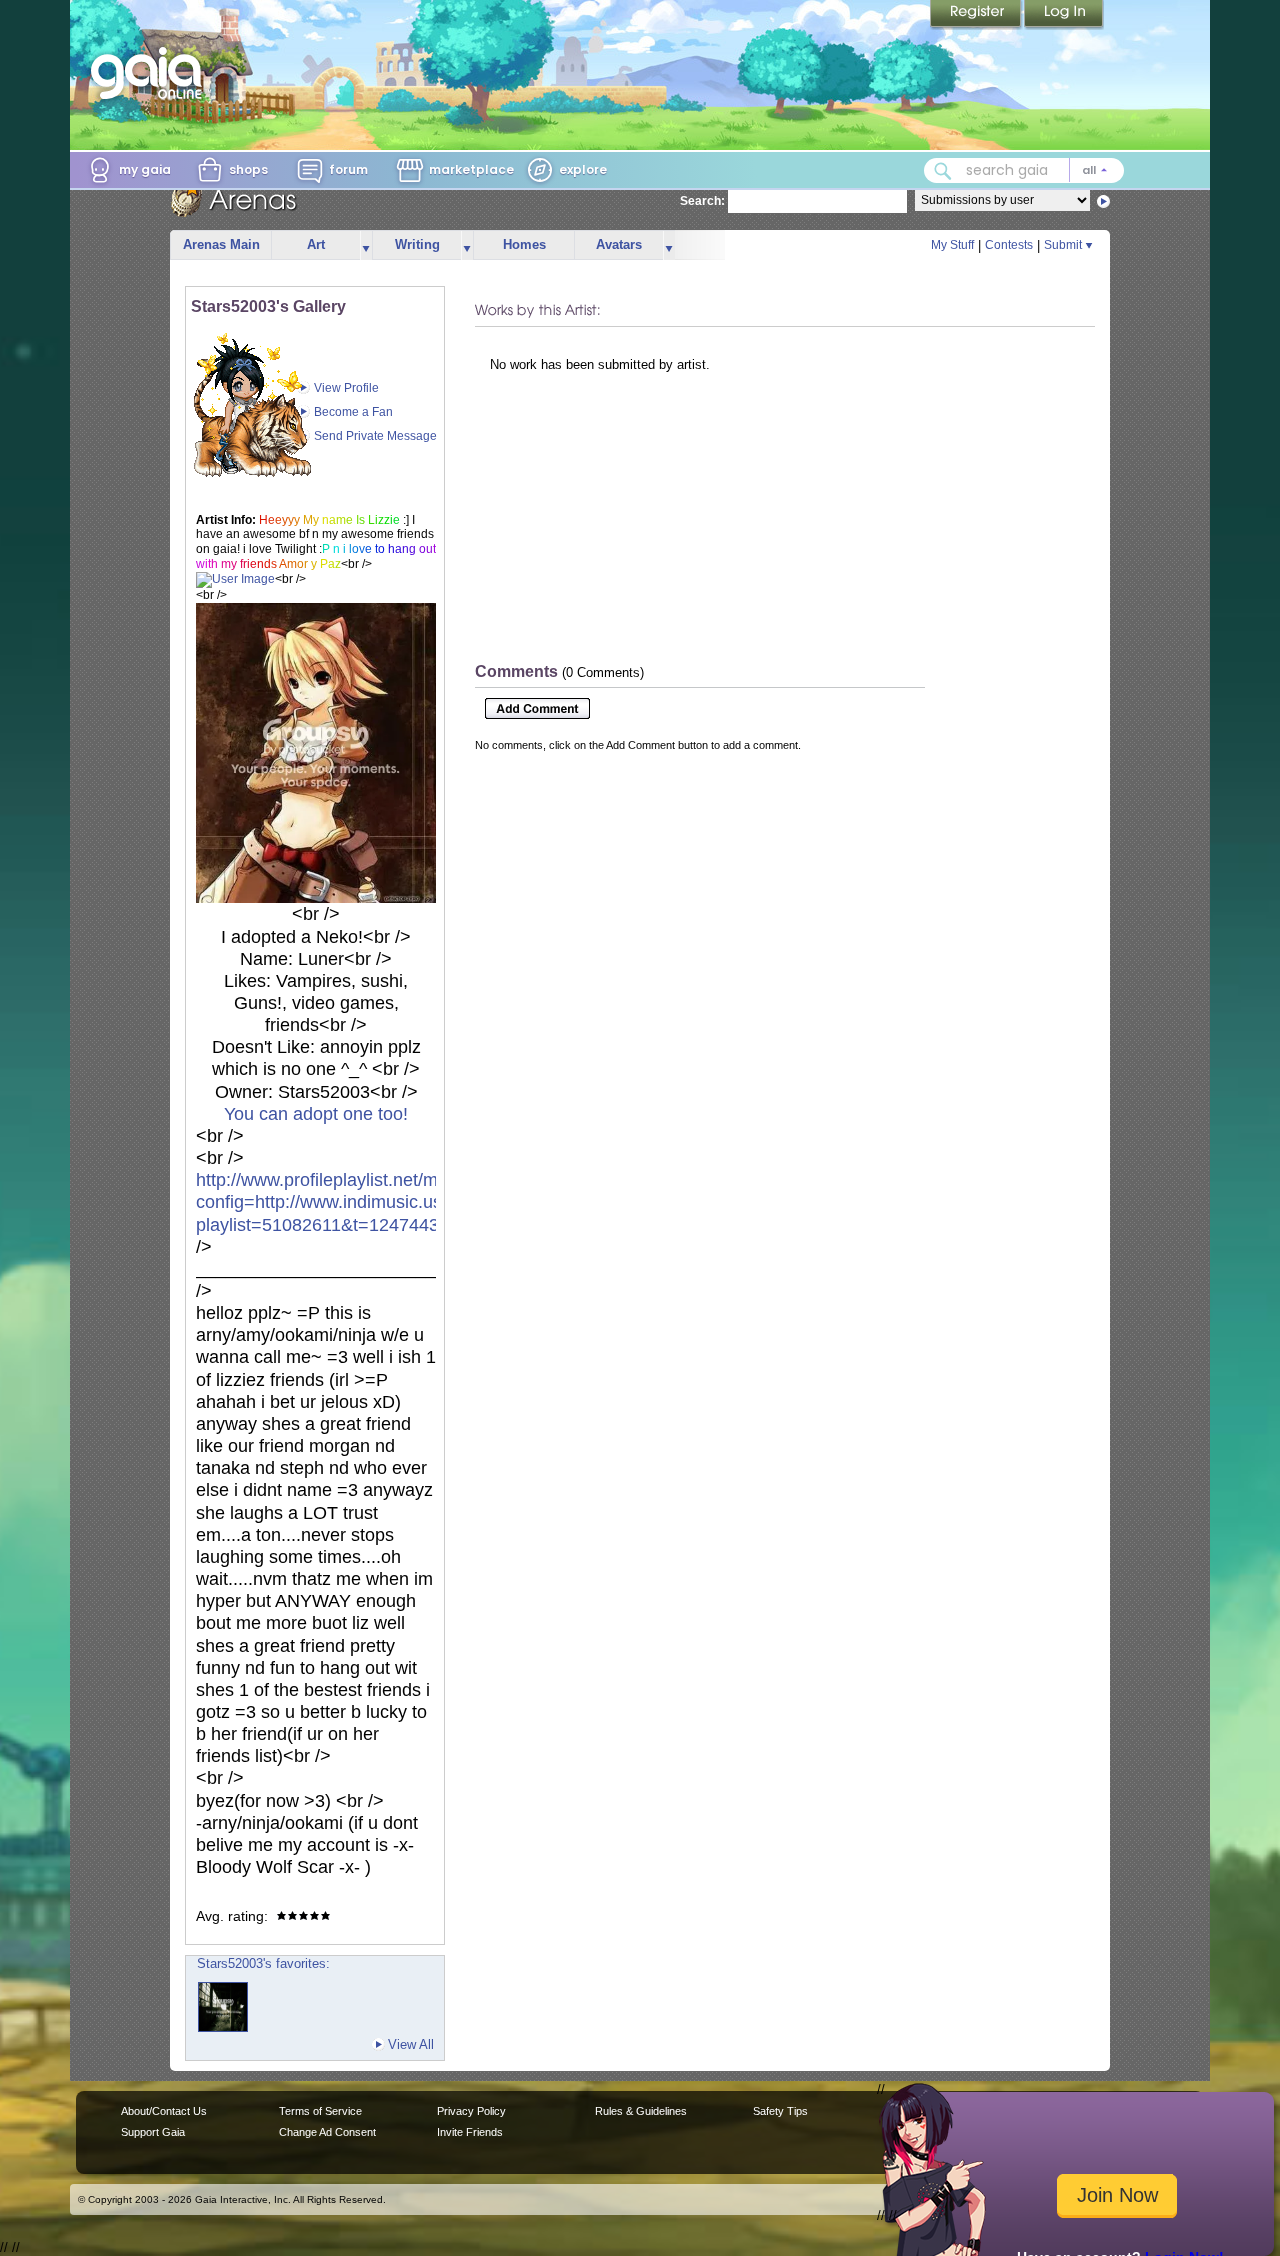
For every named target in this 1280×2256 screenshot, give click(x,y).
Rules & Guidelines (641, 2111)
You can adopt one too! (316, 1114)
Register (977, 15)
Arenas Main (221, 244)
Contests (1009, 245)
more (366, 245)
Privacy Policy (471, 2111)
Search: (702, 201)
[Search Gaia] (943, 171)
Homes (524, 244)
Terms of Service (320, 2111)
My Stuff (952, 245)
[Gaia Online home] (151, 73)
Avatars (619, 244)
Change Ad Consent (327, 2132)
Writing (417, 244)
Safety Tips (780, 2111)
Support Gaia (153, 2132)
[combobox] (1024, 170)
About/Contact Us (164, 2111)
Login (1064, 15)
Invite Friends (470, 2132)
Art (316, 244)
